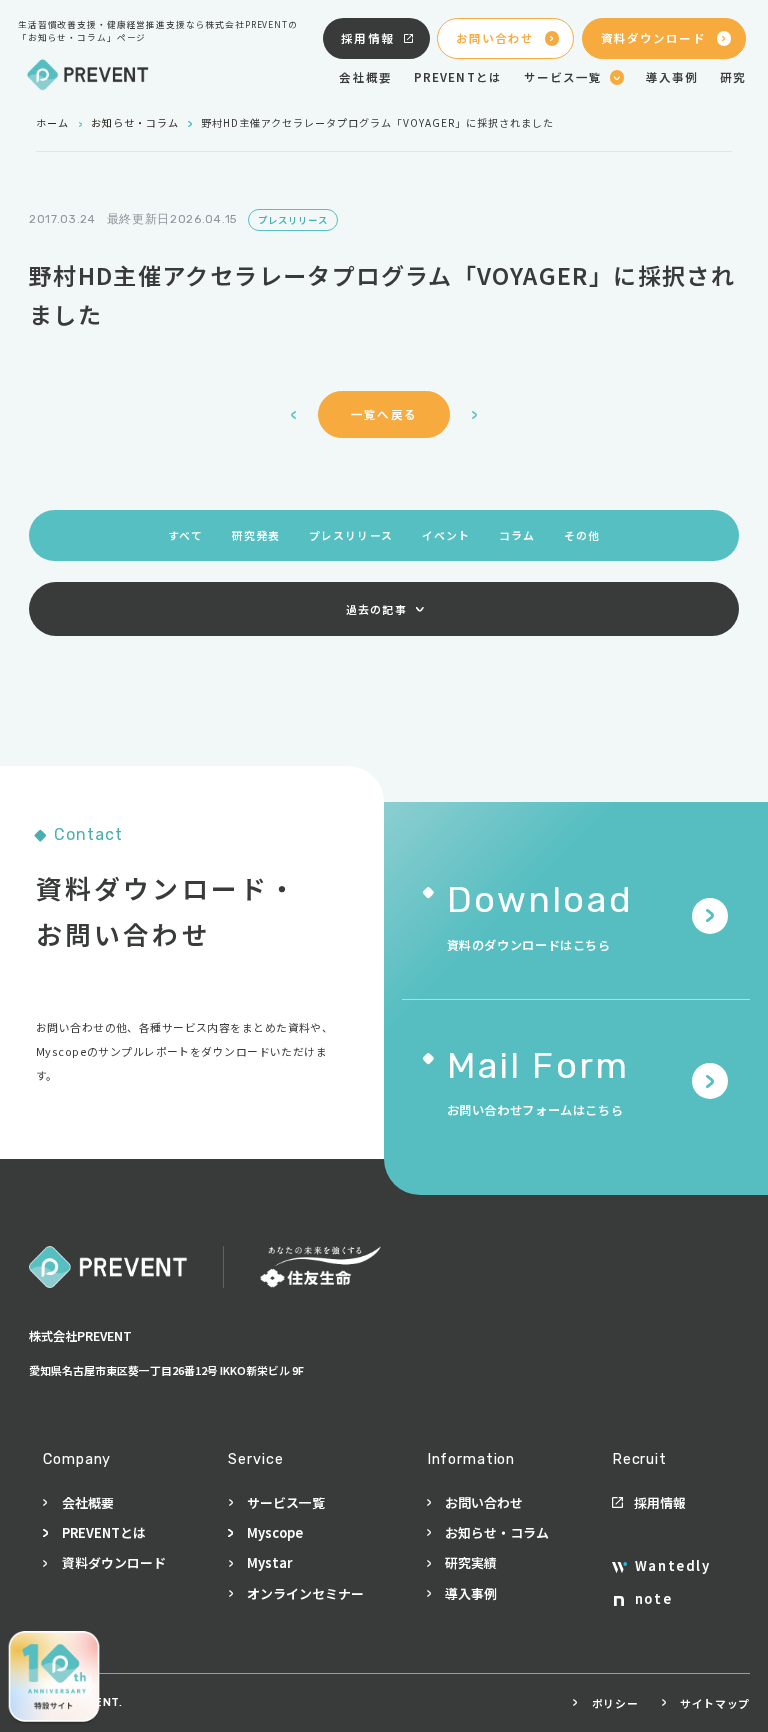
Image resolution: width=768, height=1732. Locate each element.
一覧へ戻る (384, 414)
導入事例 (672, 77)
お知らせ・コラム (135, 122)
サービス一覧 (286, 1502)
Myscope (275, 1532)
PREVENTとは (458, 77)
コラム (517, 535)
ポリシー (615, 1703)
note (653, 1598)
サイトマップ (715, 1703)
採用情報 (367, 38)
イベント (446, 535)
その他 (582, 535)
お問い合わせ (495, 38)
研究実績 (471, 1562)
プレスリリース (351, 535)
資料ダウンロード (653, 38)
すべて (185, 535)
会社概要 (365, 77)
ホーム (52, 122)
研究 (733, 77)
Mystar (269, 1562)
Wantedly (672, 1565)
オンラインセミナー (305, 1593)
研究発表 (256, 535)
